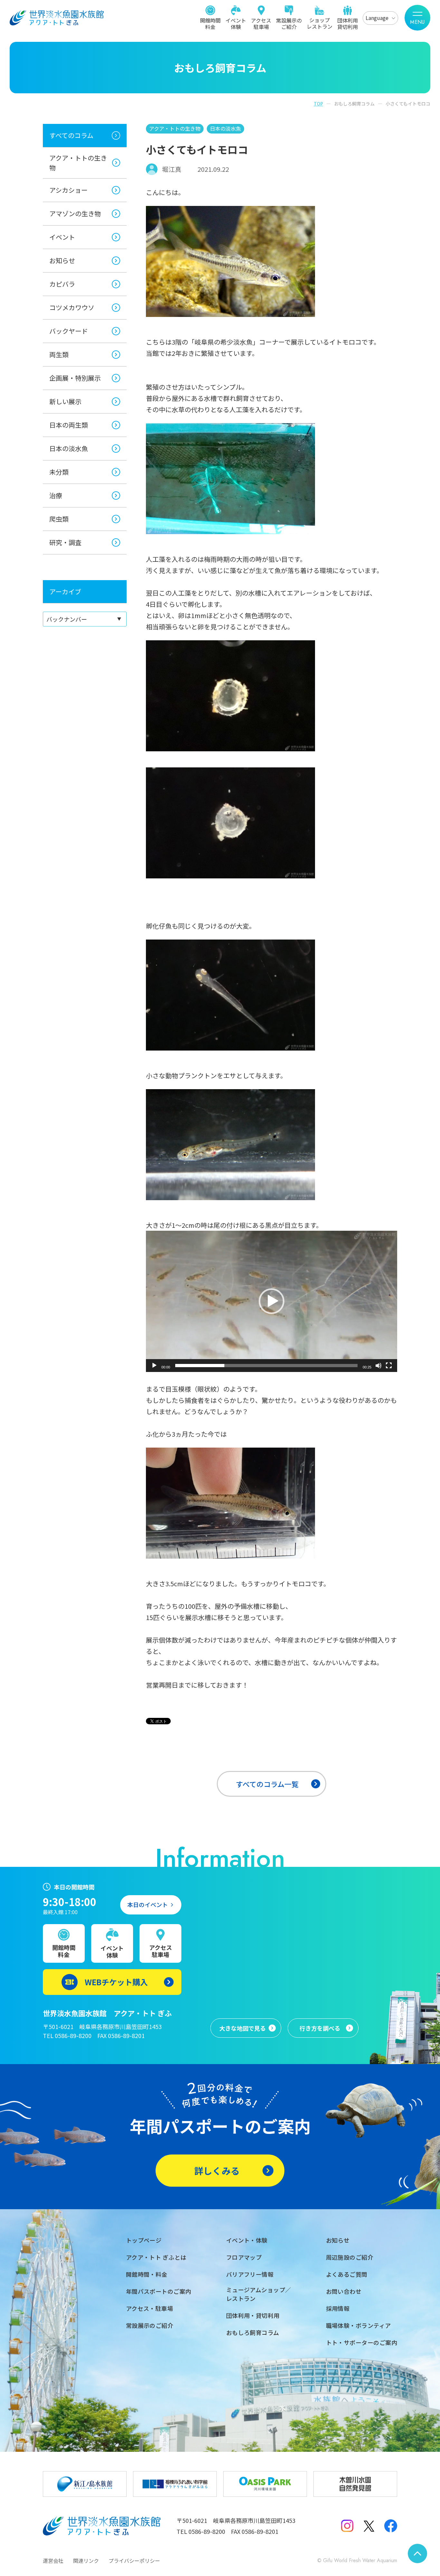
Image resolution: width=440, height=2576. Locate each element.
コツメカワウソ (72, 307)
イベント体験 (236, 23)
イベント (62, 237)
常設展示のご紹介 (289, 23)
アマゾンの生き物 (75, 213)
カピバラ (62, 284)
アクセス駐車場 (261, 23)
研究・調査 (65, 542)
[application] (272, 1301)
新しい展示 (65, 401)
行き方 (320, 2028)
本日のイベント (148, 1904)
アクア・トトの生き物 (78, 163)
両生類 (59, 354)
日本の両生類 (69, 425)
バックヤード (69, 331)
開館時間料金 (210, 23)
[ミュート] (378, 1366)
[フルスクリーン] (389, 1366)
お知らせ (62, 260)
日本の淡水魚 (69, 448)
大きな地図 (243, 2028)
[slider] (266, 1366)
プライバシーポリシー (134, 2561)
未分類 (59, 472)
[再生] (154, 1366)
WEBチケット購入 (116, 1982)
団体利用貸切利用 (348, 23)
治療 (56, 495)
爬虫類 (59, 519)
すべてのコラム (71, 135)
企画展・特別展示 (75, 378)
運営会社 (53, 2561)
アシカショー (68, 190)
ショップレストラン (320, 23)
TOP (318, 104)
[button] (272, 1301)
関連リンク (86, 2561)
